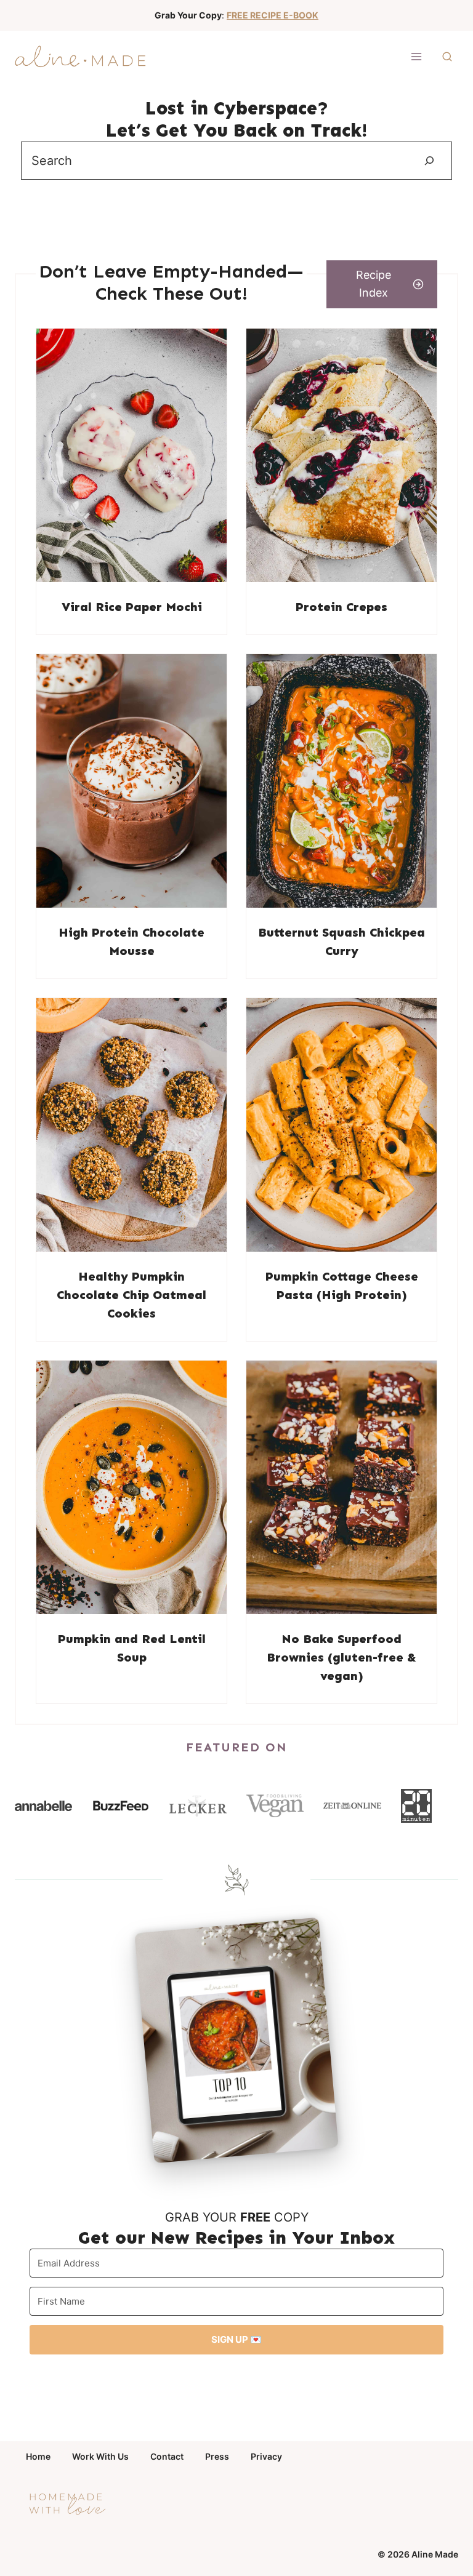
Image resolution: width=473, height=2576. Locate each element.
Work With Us (100, 2456)
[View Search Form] (447, 57)
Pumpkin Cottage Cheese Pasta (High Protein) (342, 1286)
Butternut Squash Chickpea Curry (342, 942)
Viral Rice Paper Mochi (132, 607)
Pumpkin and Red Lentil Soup (132, 1648)
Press (217, 2456)
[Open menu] (416, 57)
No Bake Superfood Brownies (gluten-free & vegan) (342, 1657)
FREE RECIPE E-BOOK (273, 15)
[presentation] (131, 455)
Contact (167, 2456)
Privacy (266, 2456)
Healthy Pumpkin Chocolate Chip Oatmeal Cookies (131, 1295)
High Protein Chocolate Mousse (131, 942)
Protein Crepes (342, 607)
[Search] (429, 161)
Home (38, 2456)
